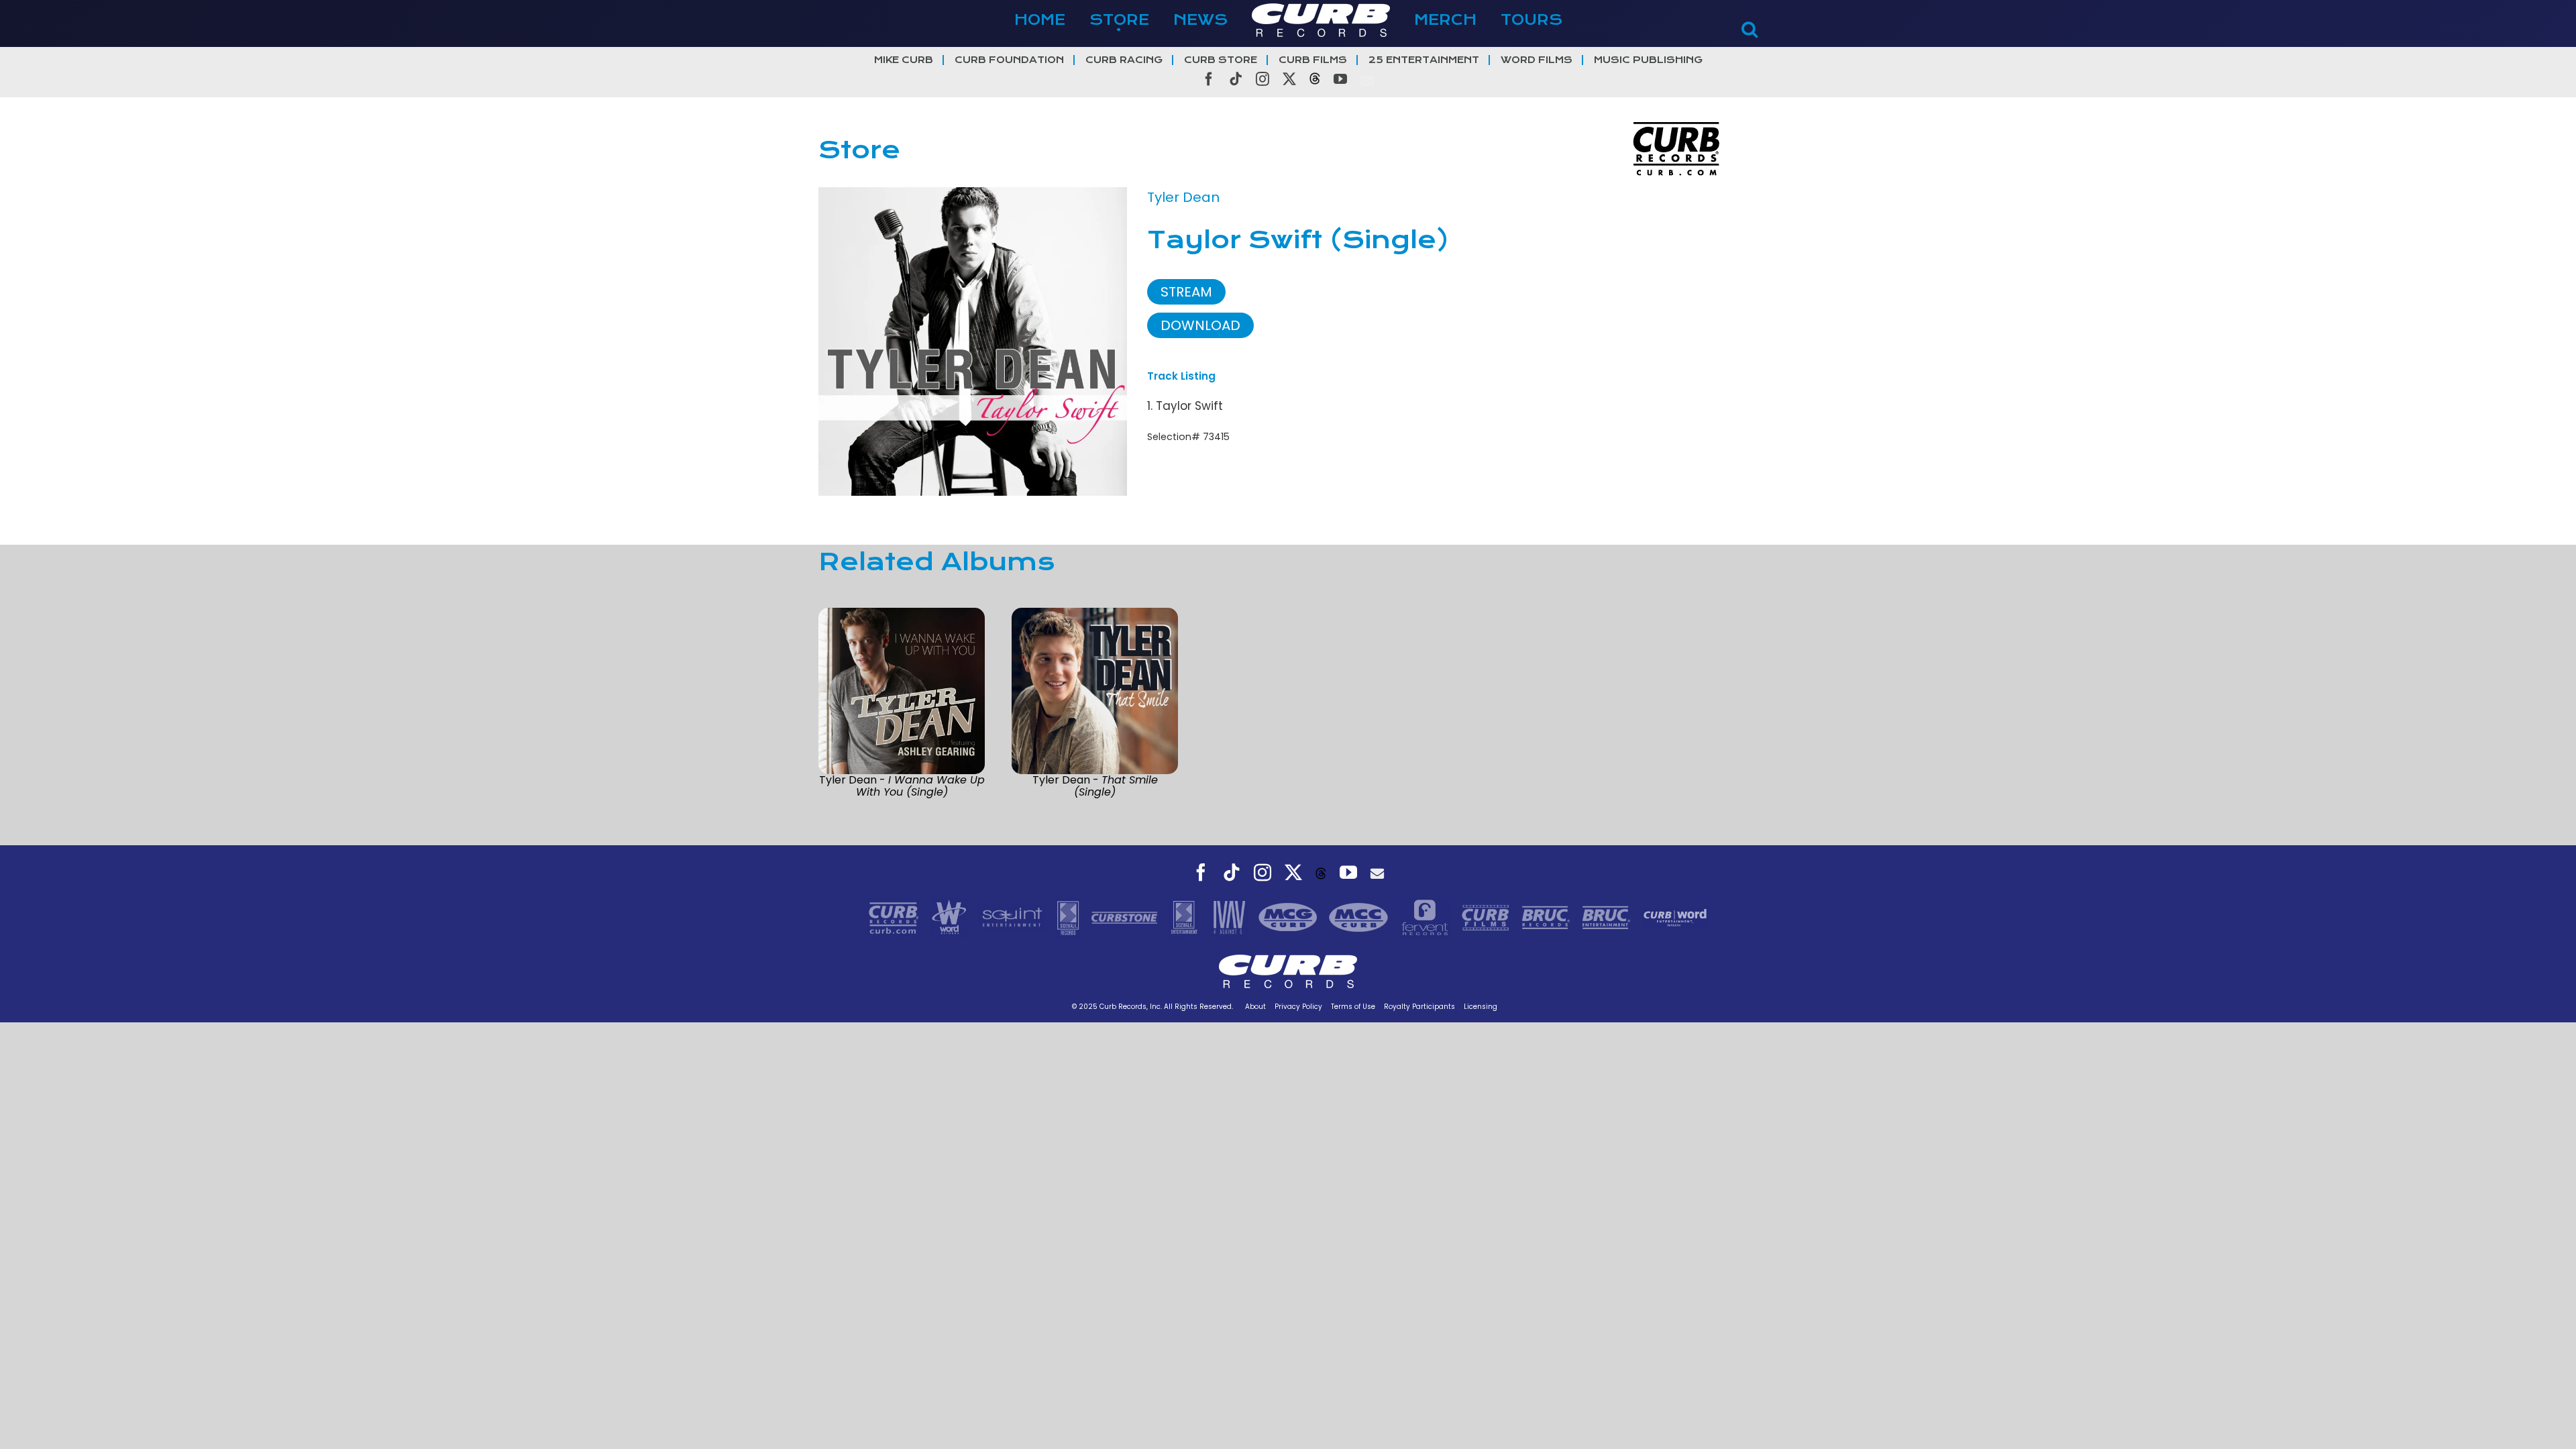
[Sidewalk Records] (1070, 916)
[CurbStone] (1126, 916)
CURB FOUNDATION (1009, 60)
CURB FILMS (1313, 60)
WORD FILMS (1537, 60)
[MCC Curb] (1360, 916)
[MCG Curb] (1290, 916)
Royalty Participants (1419, 1007)
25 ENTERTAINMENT (1424, 60)
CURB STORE (1221, 60)
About (1255, 1007)
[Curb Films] (1487, 916)
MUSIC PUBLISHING (1648, 60)
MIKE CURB (904, 60)
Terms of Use (1353, 1007)
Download (1200, 325)
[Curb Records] (895, 916)
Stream (1186, 292)
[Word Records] (951, 916)
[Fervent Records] (1426, 916)
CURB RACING (1124, 60)
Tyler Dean (1183, 197)
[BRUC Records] (1548, 916)
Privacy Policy (1298, 1007)
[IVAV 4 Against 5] (1230, 916)
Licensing (1481, 1007)
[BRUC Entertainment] (1608, 916)
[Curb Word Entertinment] (1675, 916)
